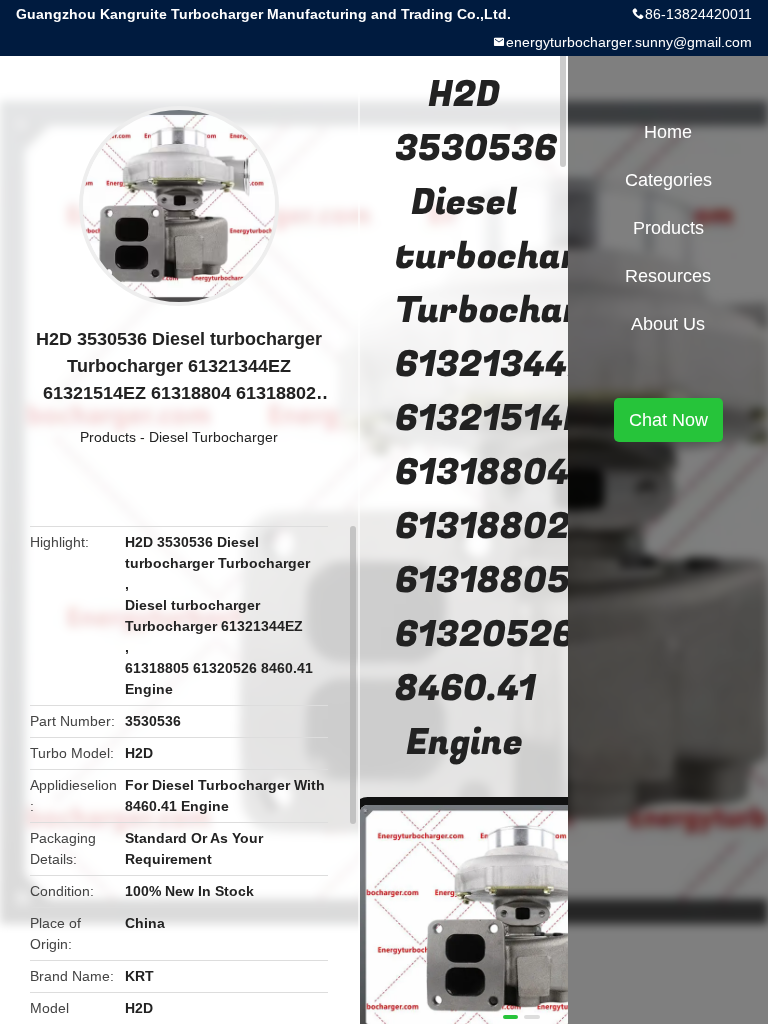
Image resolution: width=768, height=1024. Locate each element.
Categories (668, 180)
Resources (668, 276)
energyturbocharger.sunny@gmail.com (629, 42)
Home (668, 132)
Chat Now (668, 420)
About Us (668, 324)
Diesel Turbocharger (213, 437)
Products (108, 437)
